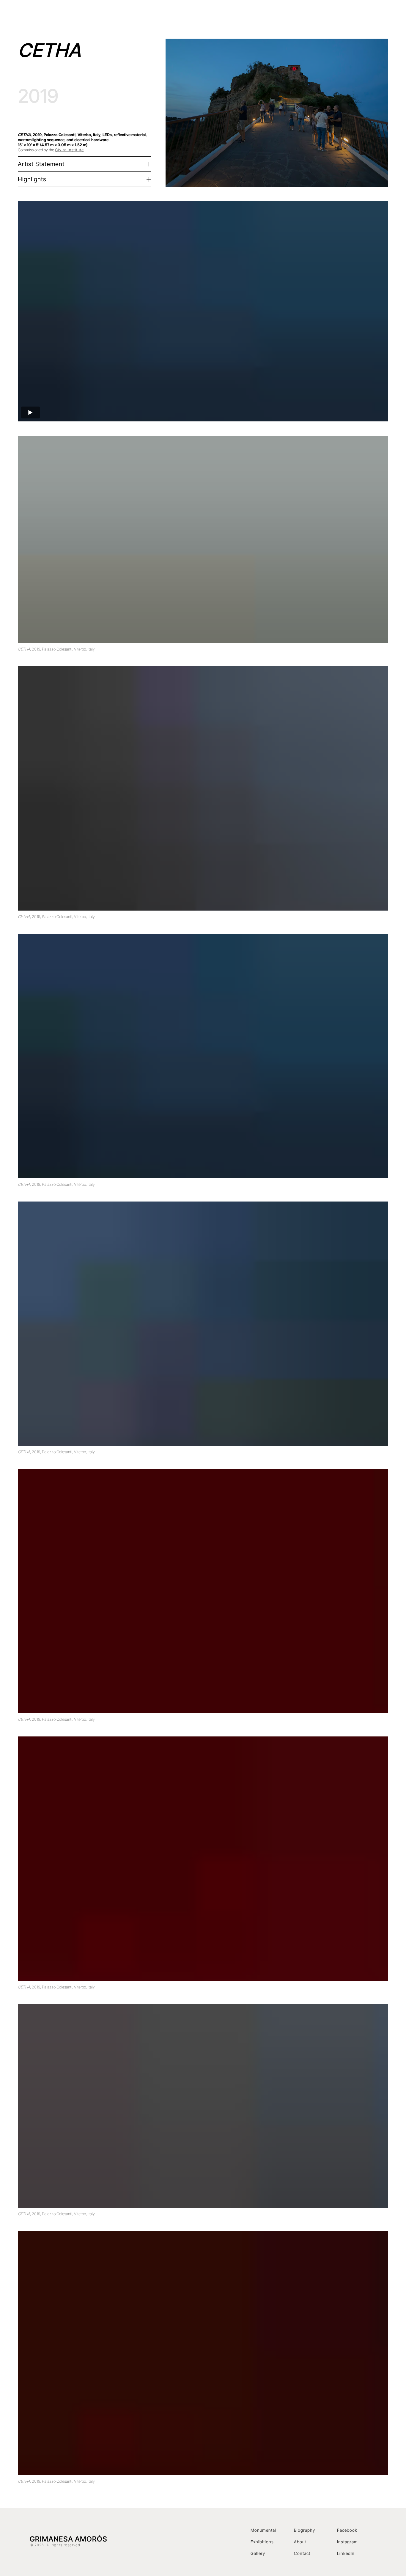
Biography (304, 2530)
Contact (352, 16)
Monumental (263, 2530)
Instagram (347, 2542)
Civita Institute (69, 150)
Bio (287, 16)
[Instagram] (371, 16)
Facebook (347, 2530)
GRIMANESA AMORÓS (81, 16)
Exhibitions (264, 16)
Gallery (258, 2553)
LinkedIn (346, 2553)
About (300, 2542)
